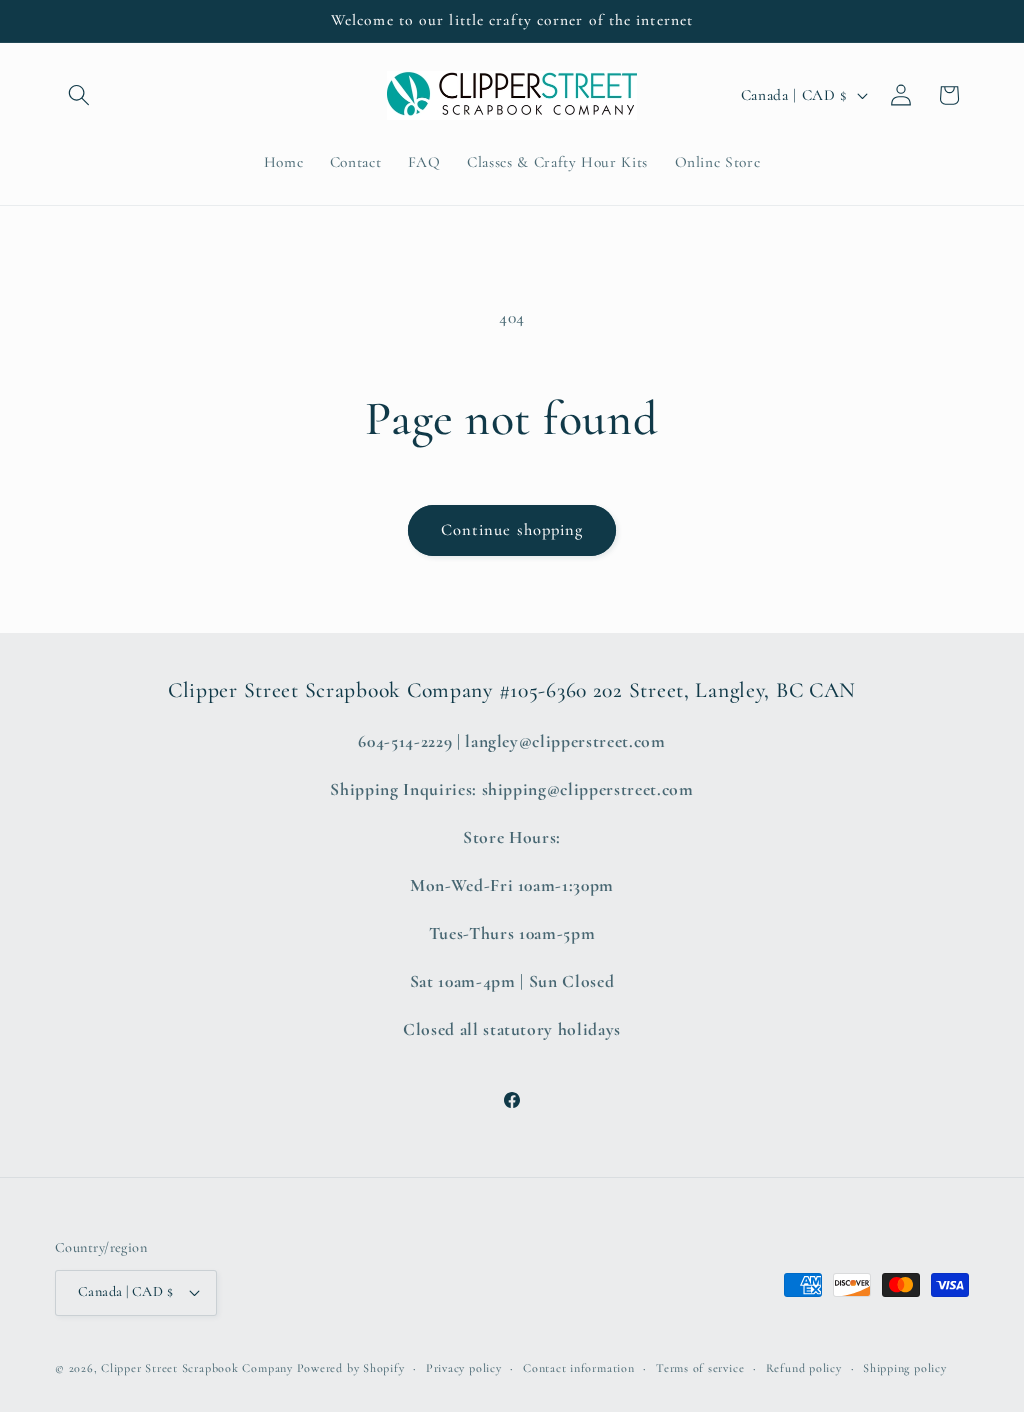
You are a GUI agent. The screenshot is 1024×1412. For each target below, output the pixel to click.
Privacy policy (464, 1368)
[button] (79, 95)
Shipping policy (905, 1368)
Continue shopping (512, 530)
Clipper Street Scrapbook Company (197, 1368)
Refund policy (804, 1368)
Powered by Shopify (351, 1368)
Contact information (579, 1368)
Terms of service (700, 1368)
